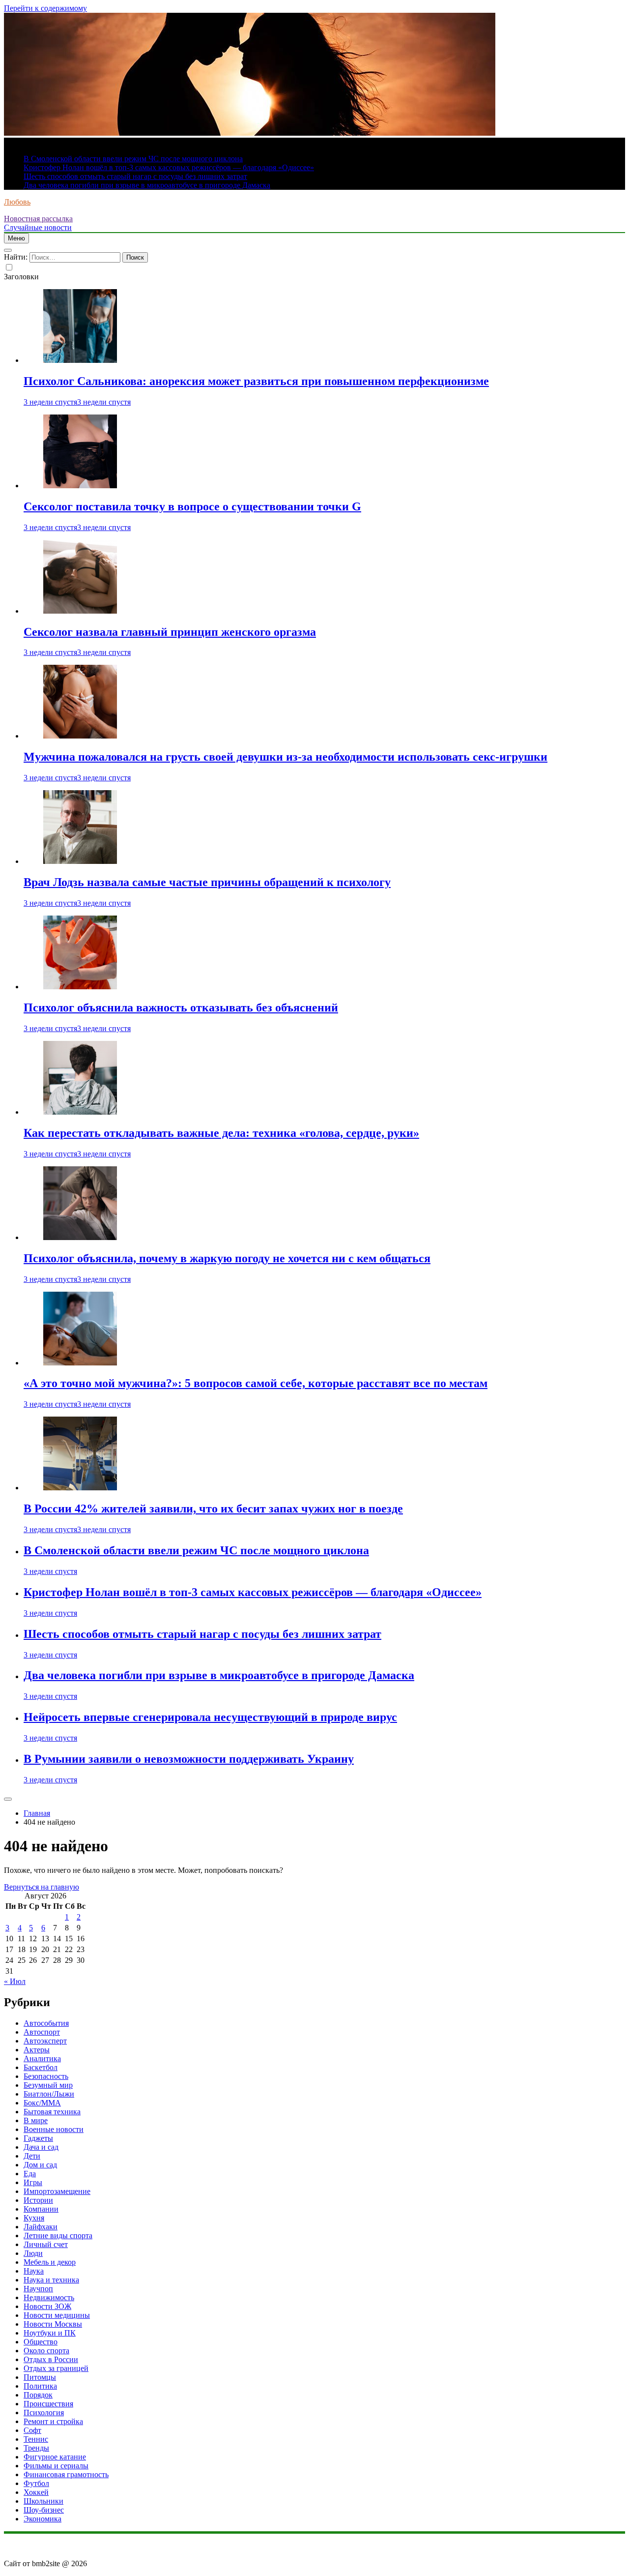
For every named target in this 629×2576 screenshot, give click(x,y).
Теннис (36, 2439)
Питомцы (40, 2377)
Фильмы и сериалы (56, 2466)
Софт (32, 2430)
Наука (34, 2271)
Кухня (34, 2218)
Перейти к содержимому (45, 8)
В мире (36, 2120)
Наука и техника (51, 2280)
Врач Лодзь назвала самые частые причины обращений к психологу (207, 882)
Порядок (38, 2395)
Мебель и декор (50, 2262)
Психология (44, 2413)
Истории (38, 2200)
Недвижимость (49, 2297)
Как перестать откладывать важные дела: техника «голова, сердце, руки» (221, 1133)
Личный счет (46, 2244)
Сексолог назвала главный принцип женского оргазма (170, 632)
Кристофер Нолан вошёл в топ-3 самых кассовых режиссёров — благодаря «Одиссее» (169, 167)
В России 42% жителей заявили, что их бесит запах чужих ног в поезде (213, 1509)
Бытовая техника (52, 2112)
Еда (30, 2174)
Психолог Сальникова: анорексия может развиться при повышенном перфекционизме (256, 381)
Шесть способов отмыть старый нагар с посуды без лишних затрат (135, 176)
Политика (40, 2386)
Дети (32, 2156)
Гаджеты (38, 2138)
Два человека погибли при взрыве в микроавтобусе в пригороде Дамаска (147, 185)
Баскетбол (41, 2067)
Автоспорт (42, 2032)
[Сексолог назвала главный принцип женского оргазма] (80, 611)
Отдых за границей (56, 2368)
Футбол (36, 2483)
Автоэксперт (45, 2041)
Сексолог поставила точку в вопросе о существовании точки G (192, 506)
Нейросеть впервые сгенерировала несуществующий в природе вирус (210, 1717)
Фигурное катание (55, 2457)
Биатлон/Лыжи (49, 2094)
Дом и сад (40, 2165)
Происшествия (48, 2404)
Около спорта (46, 2351)
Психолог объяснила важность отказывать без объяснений (181, 1007)
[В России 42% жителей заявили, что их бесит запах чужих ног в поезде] (80, 1488)
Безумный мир (48, 2085)
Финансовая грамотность (66, 2474)
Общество (41, 2342)
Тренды (36, 2448)
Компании (41, 2209)
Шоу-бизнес (44, 2510)
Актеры (37, 2050)
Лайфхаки (41, 2227)
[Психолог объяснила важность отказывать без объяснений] (80, 987)
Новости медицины (57, 2315)
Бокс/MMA (42, 2103)
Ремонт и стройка (53, 2421)
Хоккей (36, 2492)
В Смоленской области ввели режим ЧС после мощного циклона (133, 159)
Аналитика (42, 2058)
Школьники (43, 2501)
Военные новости (54, 2129)
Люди (33, 2253)
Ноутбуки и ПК (50, 2333)
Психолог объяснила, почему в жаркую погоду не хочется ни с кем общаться (227, 1258)
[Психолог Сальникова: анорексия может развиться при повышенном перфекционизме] (80, 360)
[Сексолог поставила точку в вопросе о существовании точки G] (80, 486)
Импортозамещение (57, 2191)
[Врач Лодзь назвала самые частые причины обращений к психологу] (80, 861)
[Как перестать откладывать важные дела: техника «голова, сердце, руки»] (80, 1112)
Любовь (17, 202)
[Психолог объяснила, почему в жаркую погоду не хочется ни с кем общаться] (80, 1237)
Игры (33, 2182)
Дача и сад (41, 2147)
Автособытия (46, 2023)
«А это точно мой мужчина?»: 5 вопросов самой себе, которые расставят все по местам (256, 1383)
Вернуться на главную (42, 1887)
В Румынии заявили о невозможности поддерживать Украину (189, 1759)
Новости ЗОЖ (47, 2306)
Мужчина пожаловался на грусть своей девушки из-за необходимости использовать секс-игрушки (286, 757)
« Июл (15, 1981)
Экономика (43, 2519)
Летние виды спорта (58, 2235)
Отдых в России (51, 2359)
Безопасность (46, 2076)
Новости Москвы (53, 2324)
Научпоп (38, 2289)
